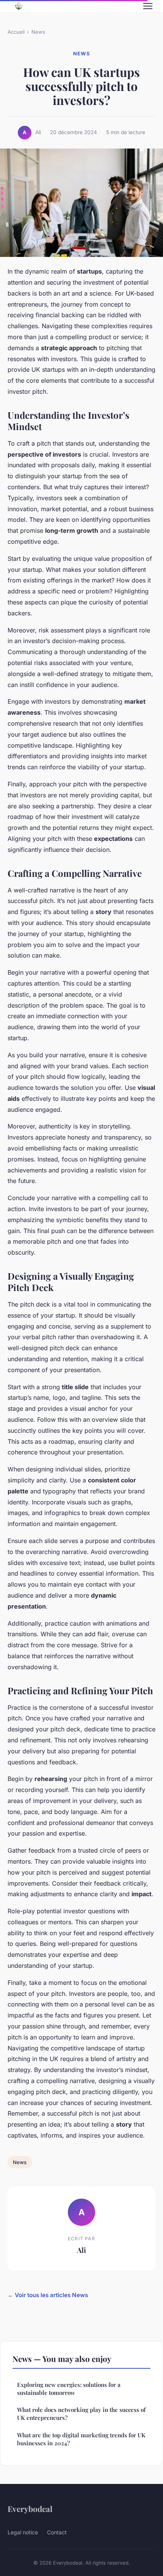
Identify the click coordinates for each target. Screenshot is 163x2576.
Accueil (16, 32)
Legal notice (23, 2532)
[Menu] (148, 6)
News (38, 32)
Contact (57, 2532)
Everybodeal (30, 2509)
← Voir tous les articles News (48, 2295)
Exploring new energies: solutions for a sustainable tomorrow (69, 2389)
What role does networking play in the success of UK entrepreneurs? (81, 2414)
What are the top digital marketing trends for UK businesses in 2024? (81, 2439)
